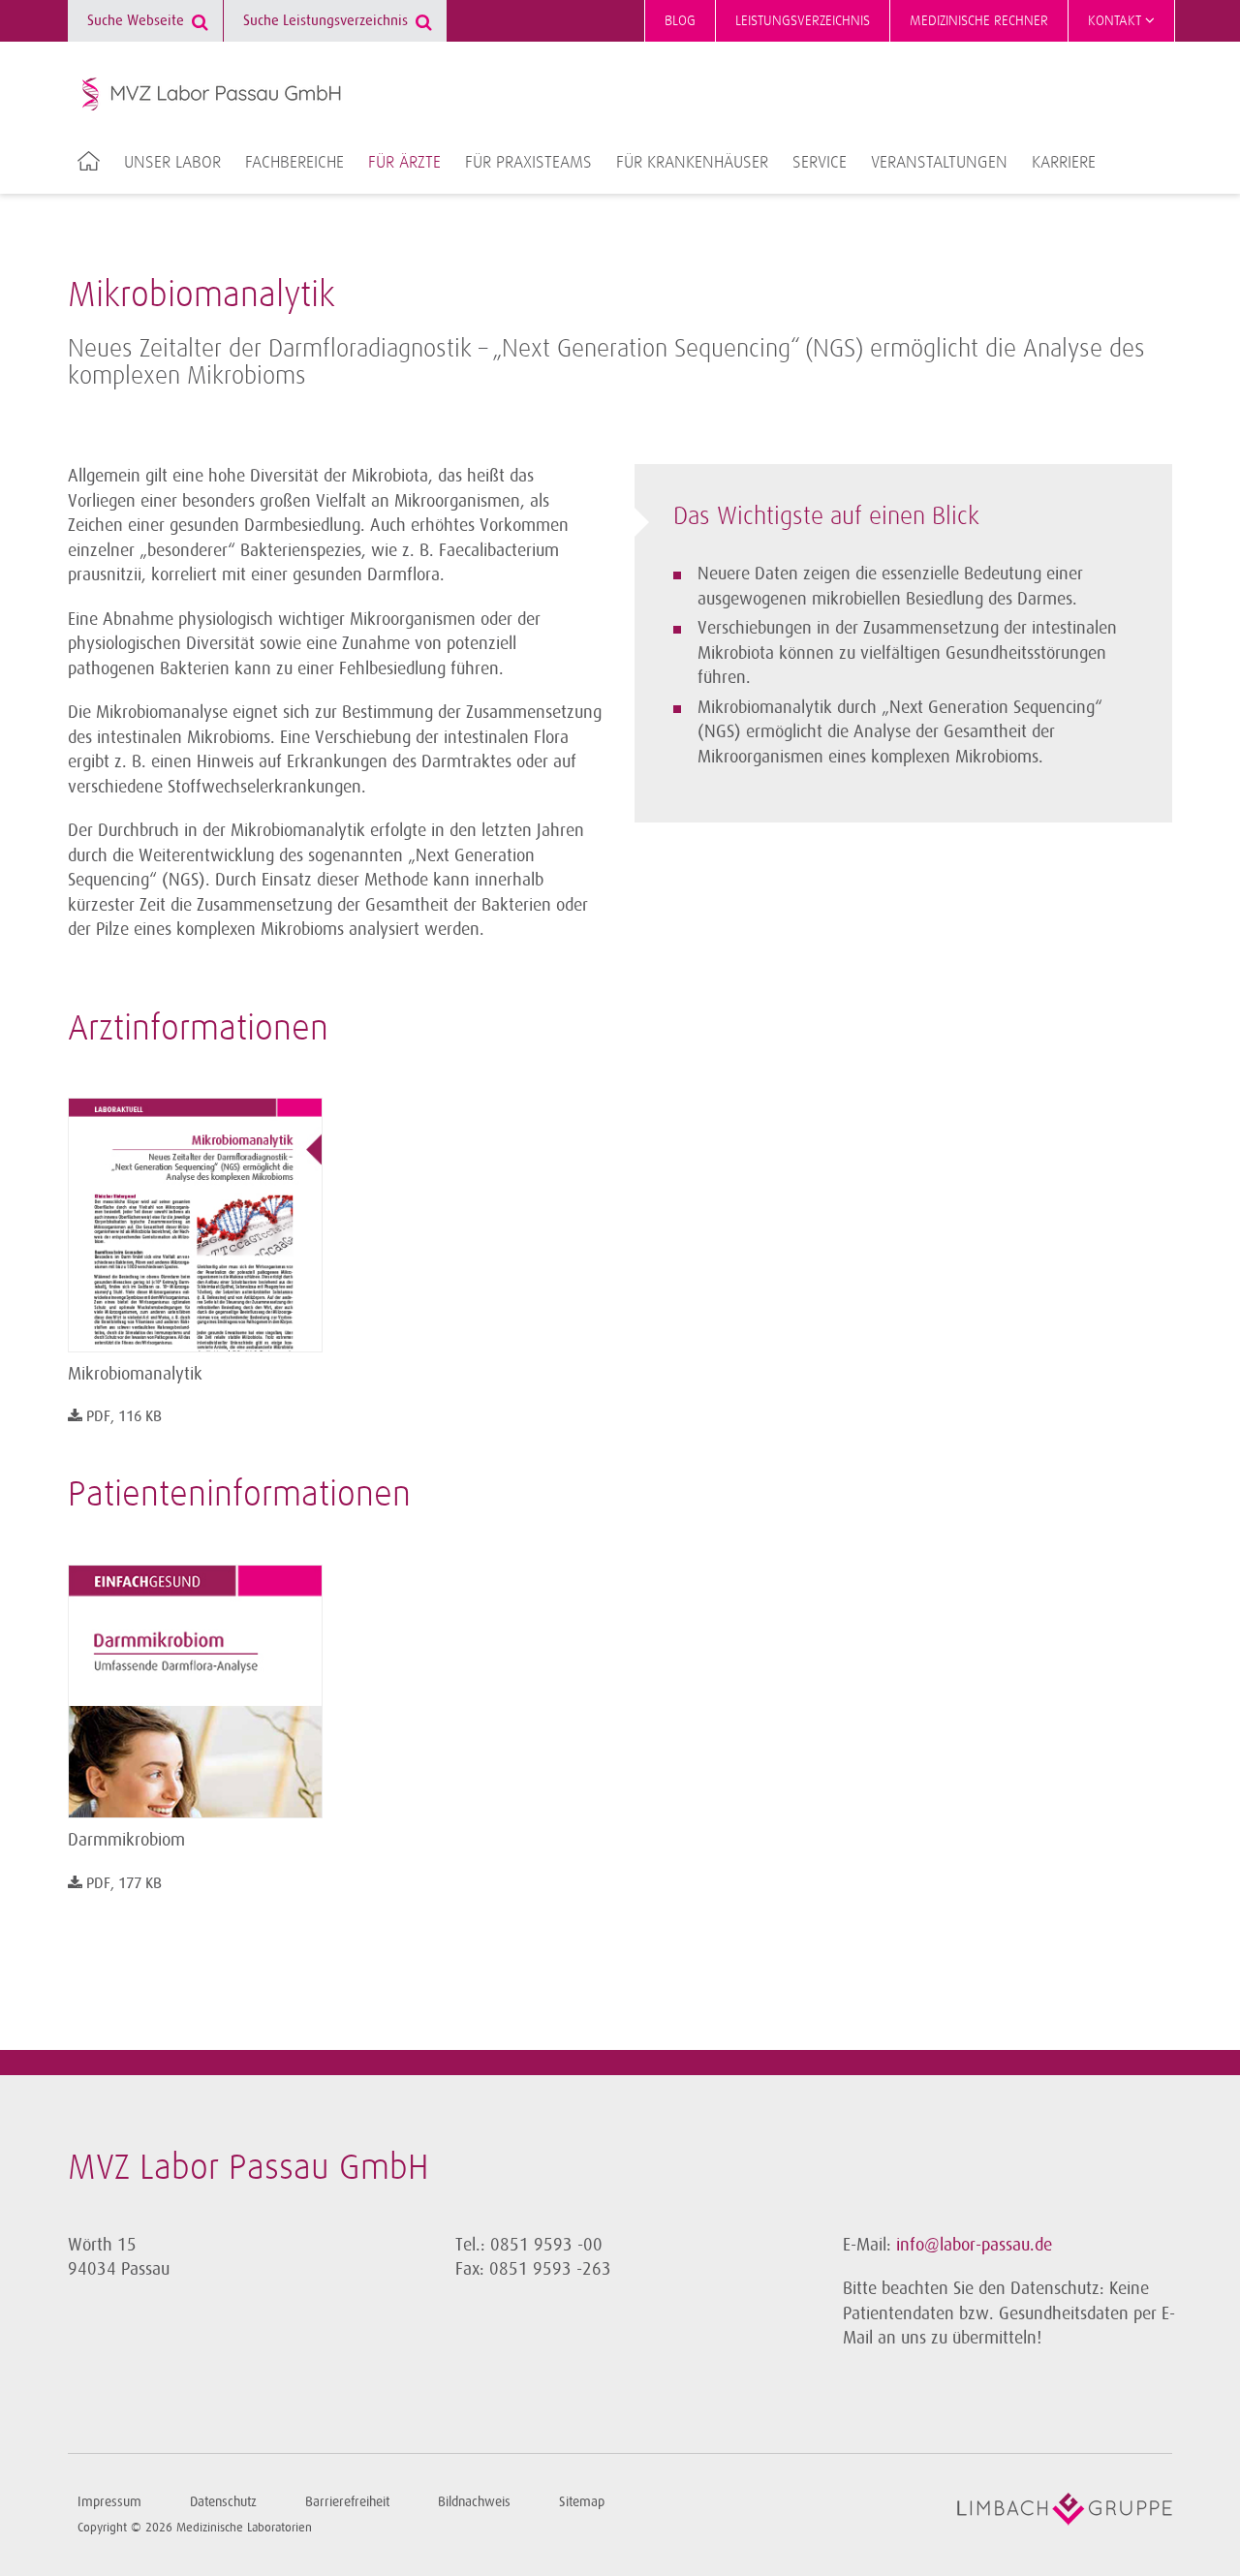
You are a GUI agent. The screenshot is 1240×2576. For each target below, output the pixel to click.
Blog (680, 21)
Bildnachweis (474, 2502)
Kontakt (1116, 21)
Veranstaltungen (939, 163)
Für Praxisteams (528, 163)
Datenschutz (223, 2502)
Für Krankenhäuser (692, 163)
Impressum (109, 2502)
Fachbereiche (294, 163)
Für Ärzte (404, 163)
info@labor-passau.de (974, 2245)
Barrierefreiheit (347, 2502)
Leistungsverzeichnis (803, 21)
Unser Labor (172, 163)
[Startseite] (212, 94)
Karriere (1064, 163)
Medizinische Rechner (979, 21)
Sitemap (582, 2502)
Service (820, 163)
